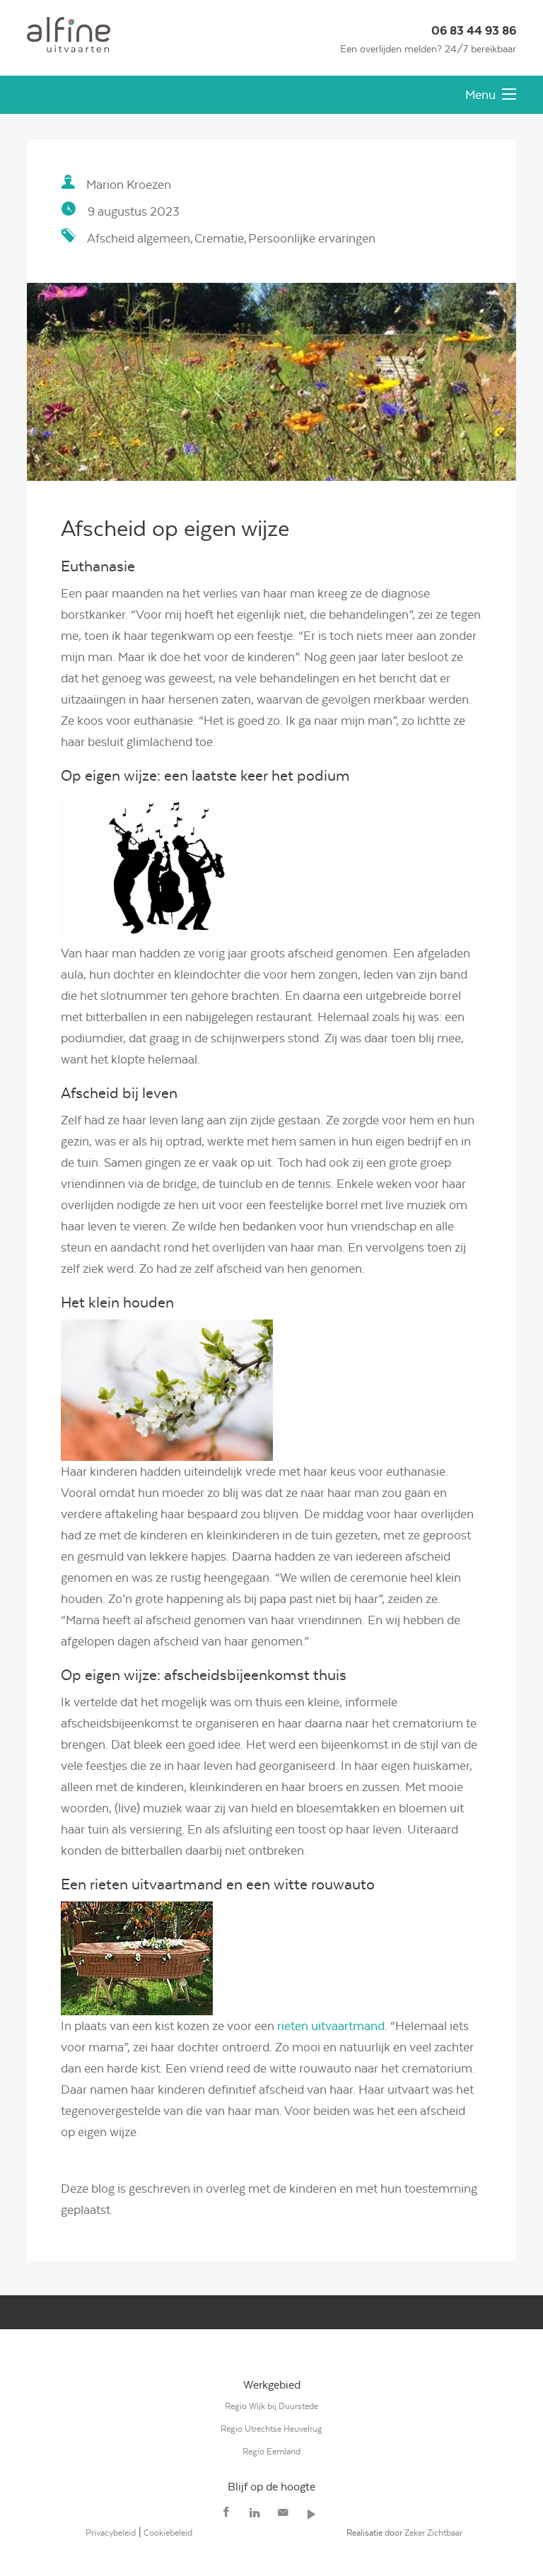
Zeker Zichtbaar (433, 2533)
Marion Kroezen (129, 185)
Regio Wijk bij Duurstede (271, 2406)
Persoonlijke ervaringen (312, 238)
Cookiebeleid (168, 2533)
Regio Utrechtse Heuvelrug (271, 2429)
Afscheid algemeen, (140, 238)
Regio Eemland (271, 2451)
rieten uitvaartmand (331, 2026)
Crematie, (221, 238)
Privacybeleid (111, 2533)
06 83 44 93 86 (474, 31)
